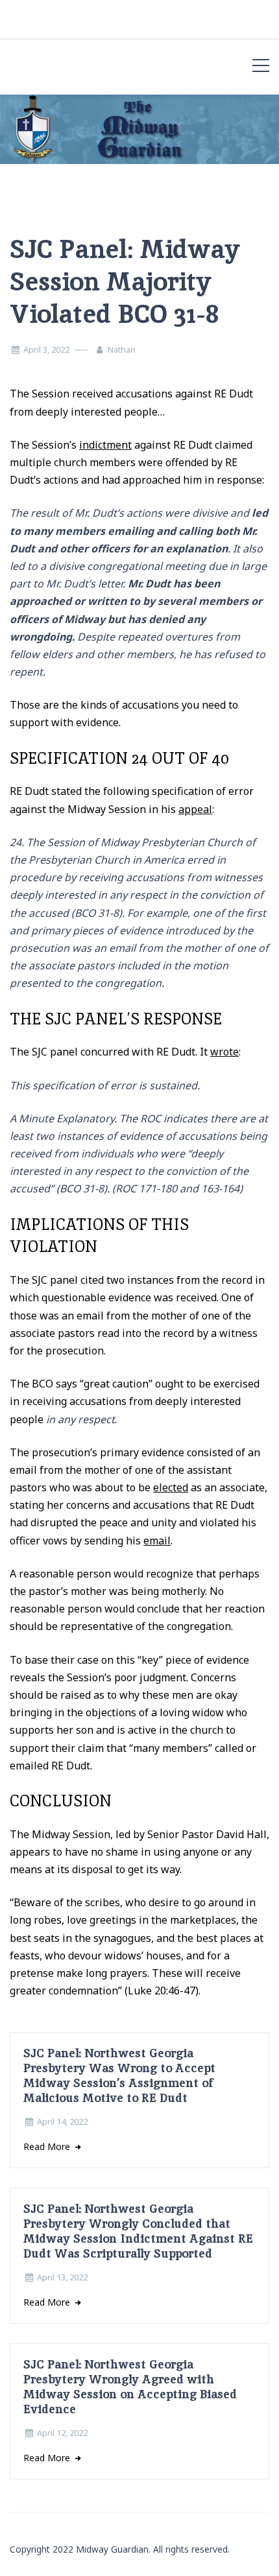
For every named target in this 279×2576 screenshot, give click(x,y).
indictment (105, 445)
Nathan (122, 349)
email (157, 1541)
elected (171, 1487)
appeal (195, 809)
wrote (224, 1052)
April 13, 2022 (62, 2277)
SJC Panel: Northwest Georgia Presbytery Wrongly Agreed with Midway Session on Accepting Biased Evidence (130, 2387)
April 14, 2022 (62, 2121)
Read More (48, 2146)
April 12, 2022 (62, 2433)
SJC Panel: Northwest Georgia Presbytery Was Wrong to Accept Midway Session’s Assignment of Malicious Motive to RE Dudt (119, 2075)
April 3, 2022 (46, 349)
